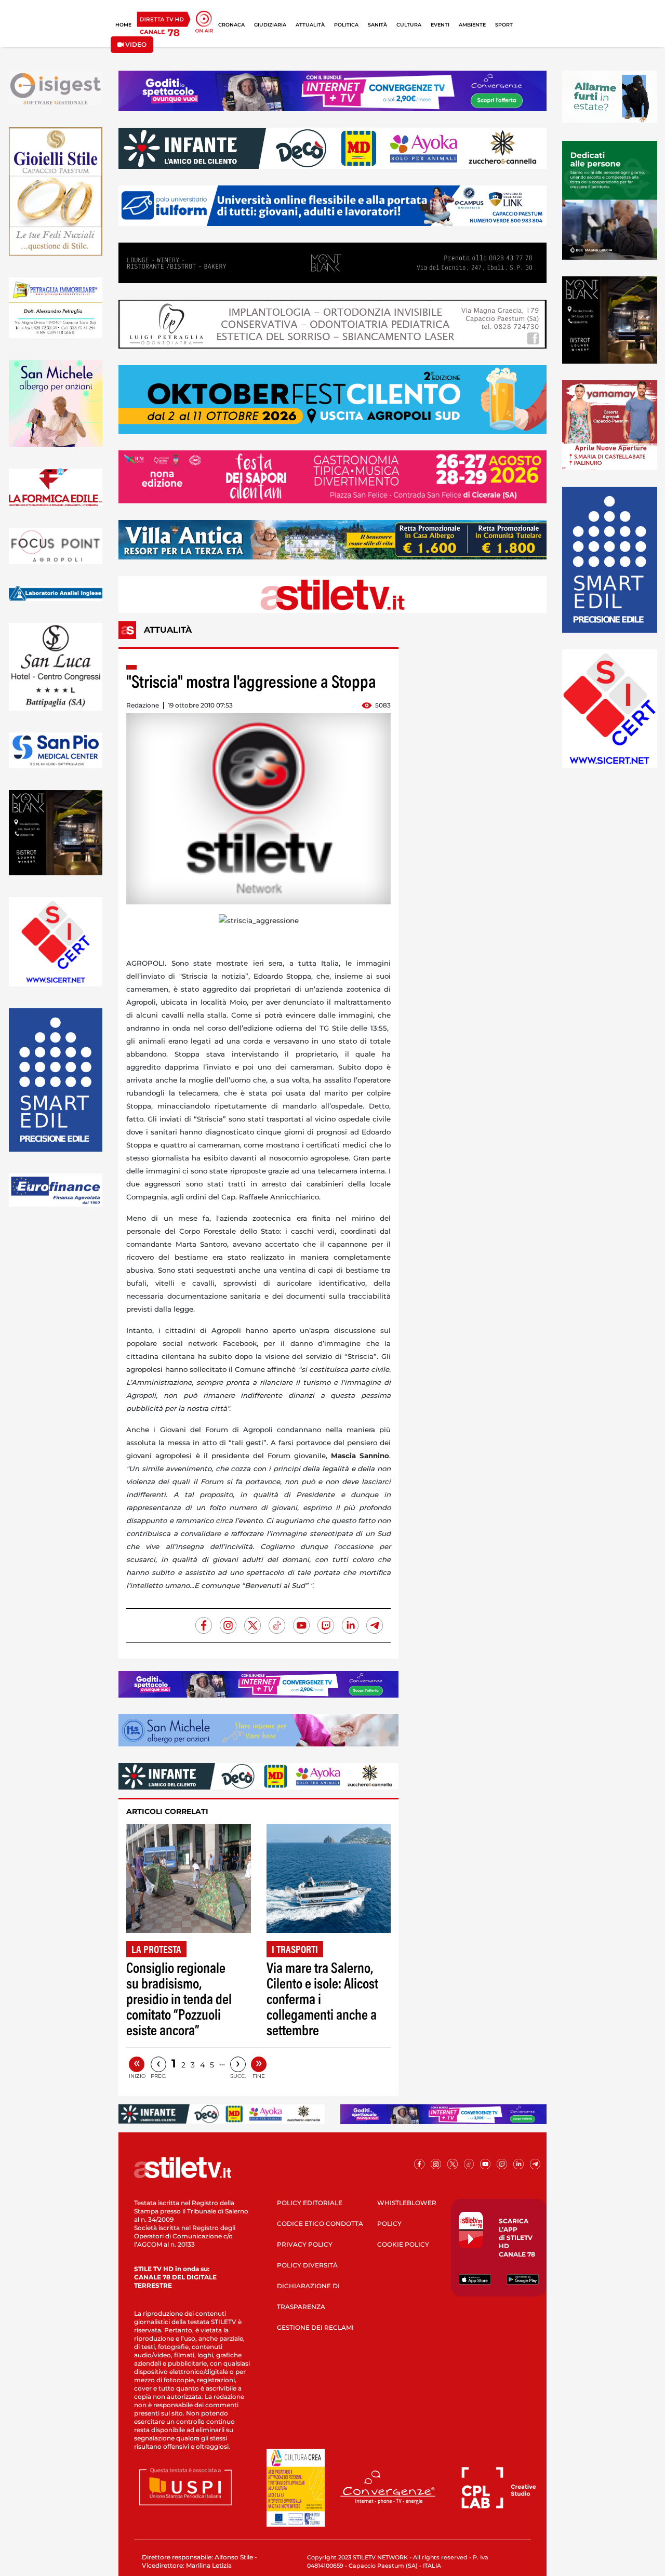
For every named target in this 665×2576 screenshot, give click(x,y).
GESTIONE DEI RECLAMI (315, 2327)
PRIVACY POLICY (305, 2244)
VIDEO (135, 44)
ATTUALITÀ (310, 25)
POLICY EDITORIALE (310, 2203)
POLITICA (346, 25)
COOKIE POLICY (403, 2244)
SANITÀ (377, 25)
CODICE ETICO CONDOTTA (320, 2224)
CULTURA (409, 25)
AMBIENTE (472, 25)
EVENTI (440, 25)
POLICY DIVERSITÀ (307, 2265)
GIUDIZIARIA (270, 25)
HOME (123, 25)
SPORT (504, 25)
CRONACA (231, 25)
